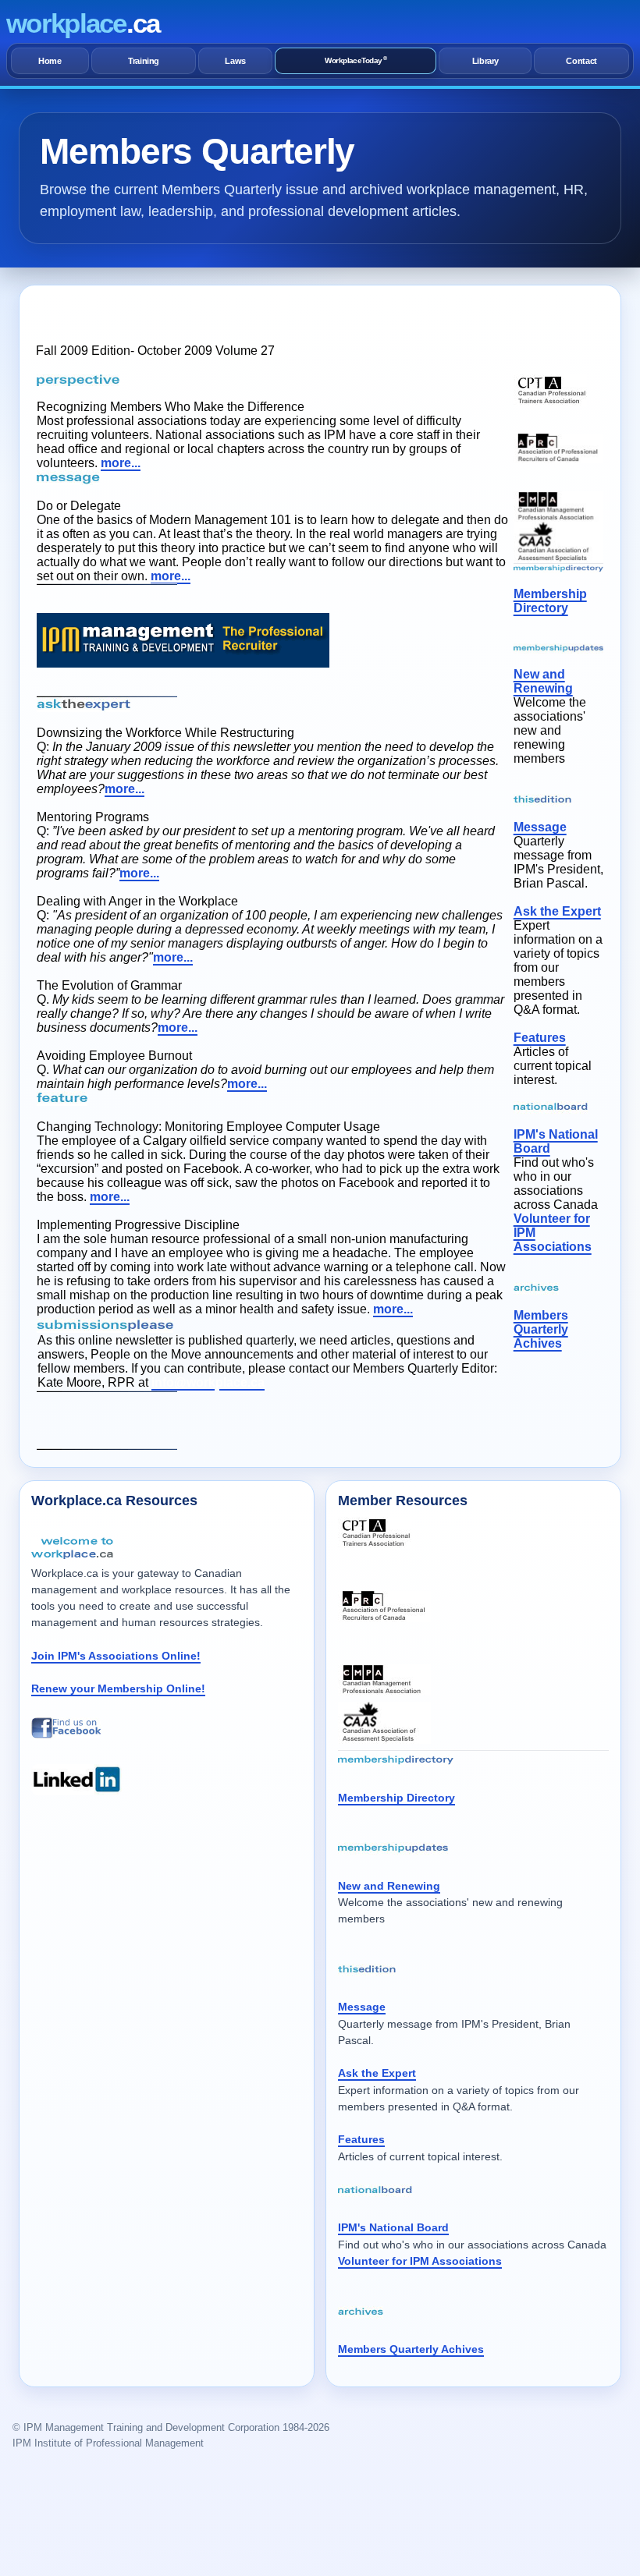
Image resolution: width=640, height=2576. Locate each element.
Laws (235, 61)
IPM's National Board (393, 2227)
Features (540, 1038)
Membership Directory (550, 601)
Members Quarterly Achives (541, 1329)
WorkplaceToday (356, 60)
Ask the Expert (557, 911)
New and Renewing (543, 681)
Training (144, 61)
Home (50, 61)
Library (486, 61)
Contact (581, 61)
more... (121, 463)
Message (540, 827)
